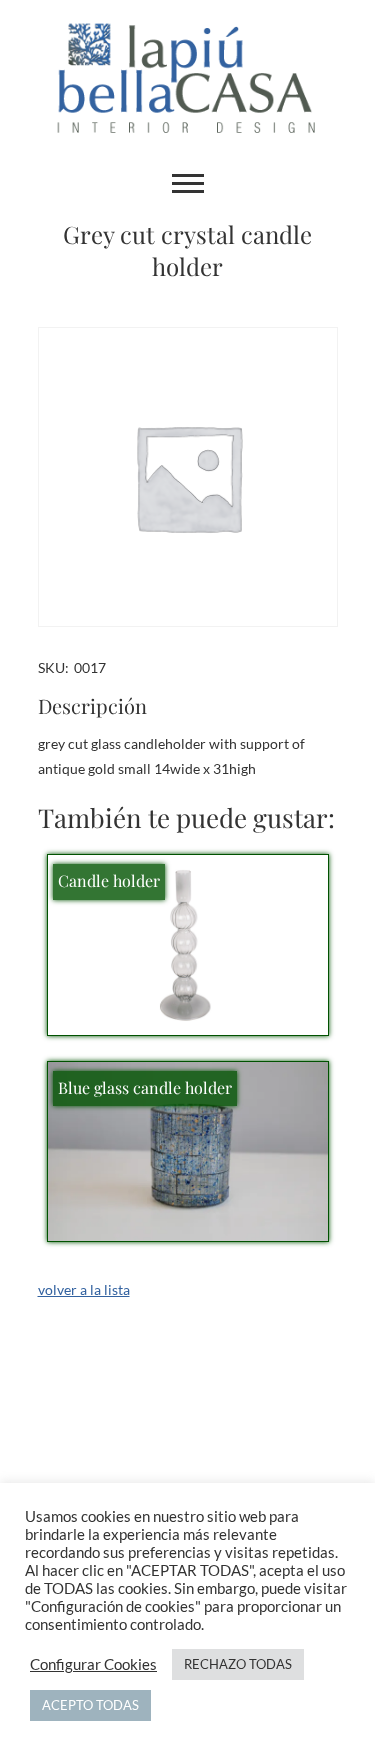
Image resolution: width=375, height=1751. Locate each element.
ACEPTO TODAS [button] (90, 1705)
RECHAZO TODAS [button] (238, 1664)
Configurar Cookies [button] (93, 1664)
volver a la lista (84, 1289)
